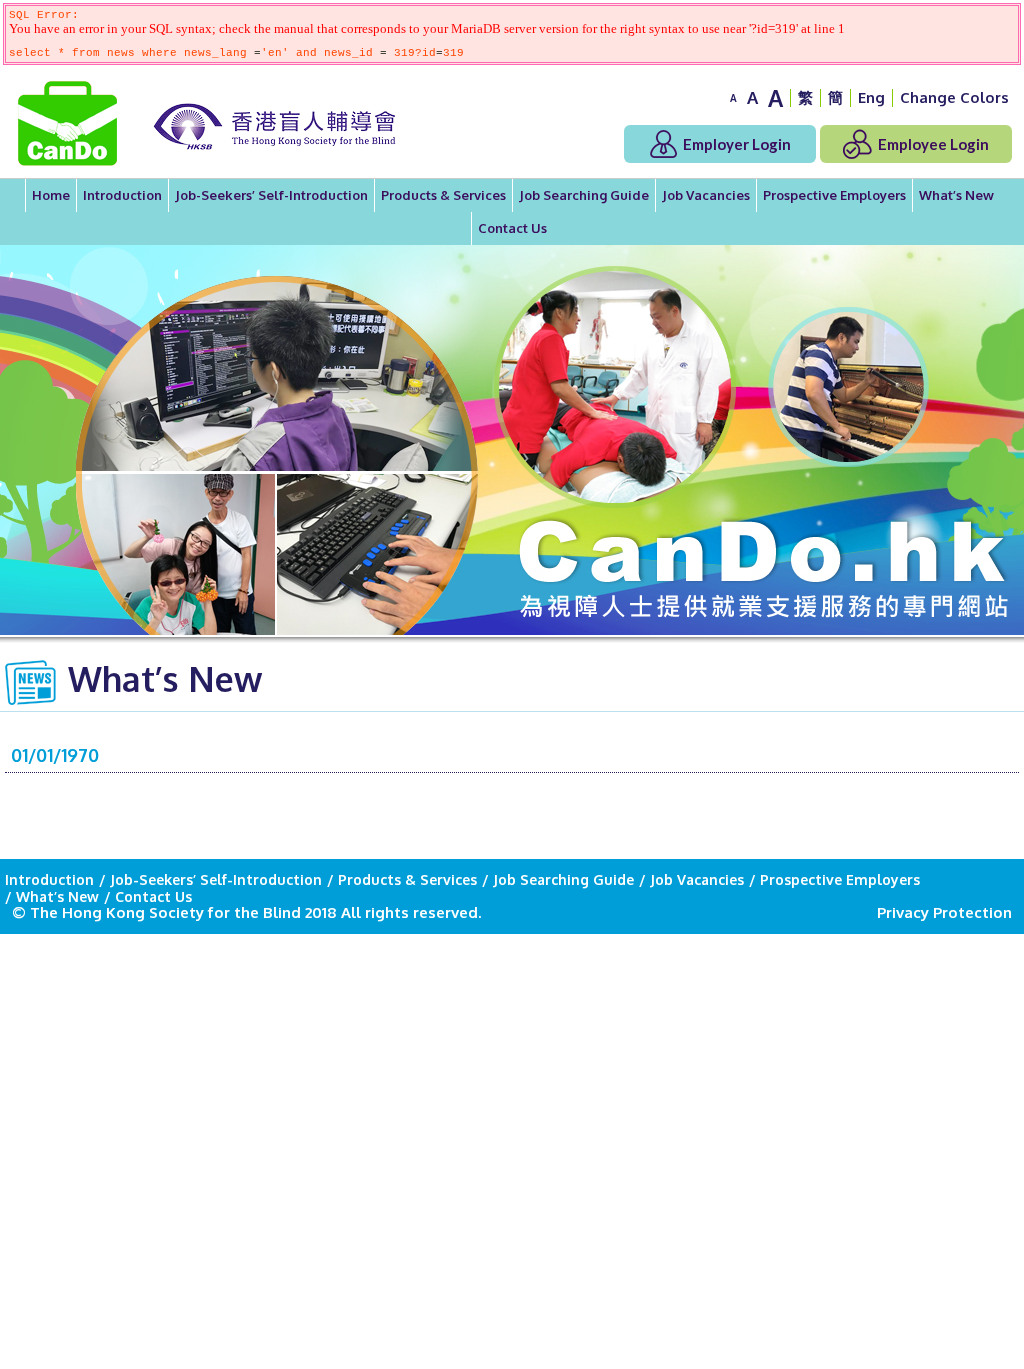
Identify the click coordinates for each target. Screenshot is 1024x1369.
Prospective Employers (834, 195)
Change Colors (954, 97)
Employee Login (932, 144)
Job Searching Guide (584, 195)
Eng (871, 97)
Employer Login (735, 144)
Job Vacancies (706, 195)
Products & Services (443, 195)
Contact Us (512, 228)
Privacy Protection (944, 912)
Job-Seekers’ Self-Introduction (271, 195)
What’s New (956, 195)
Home (51, 195)
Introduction (122, 195)
